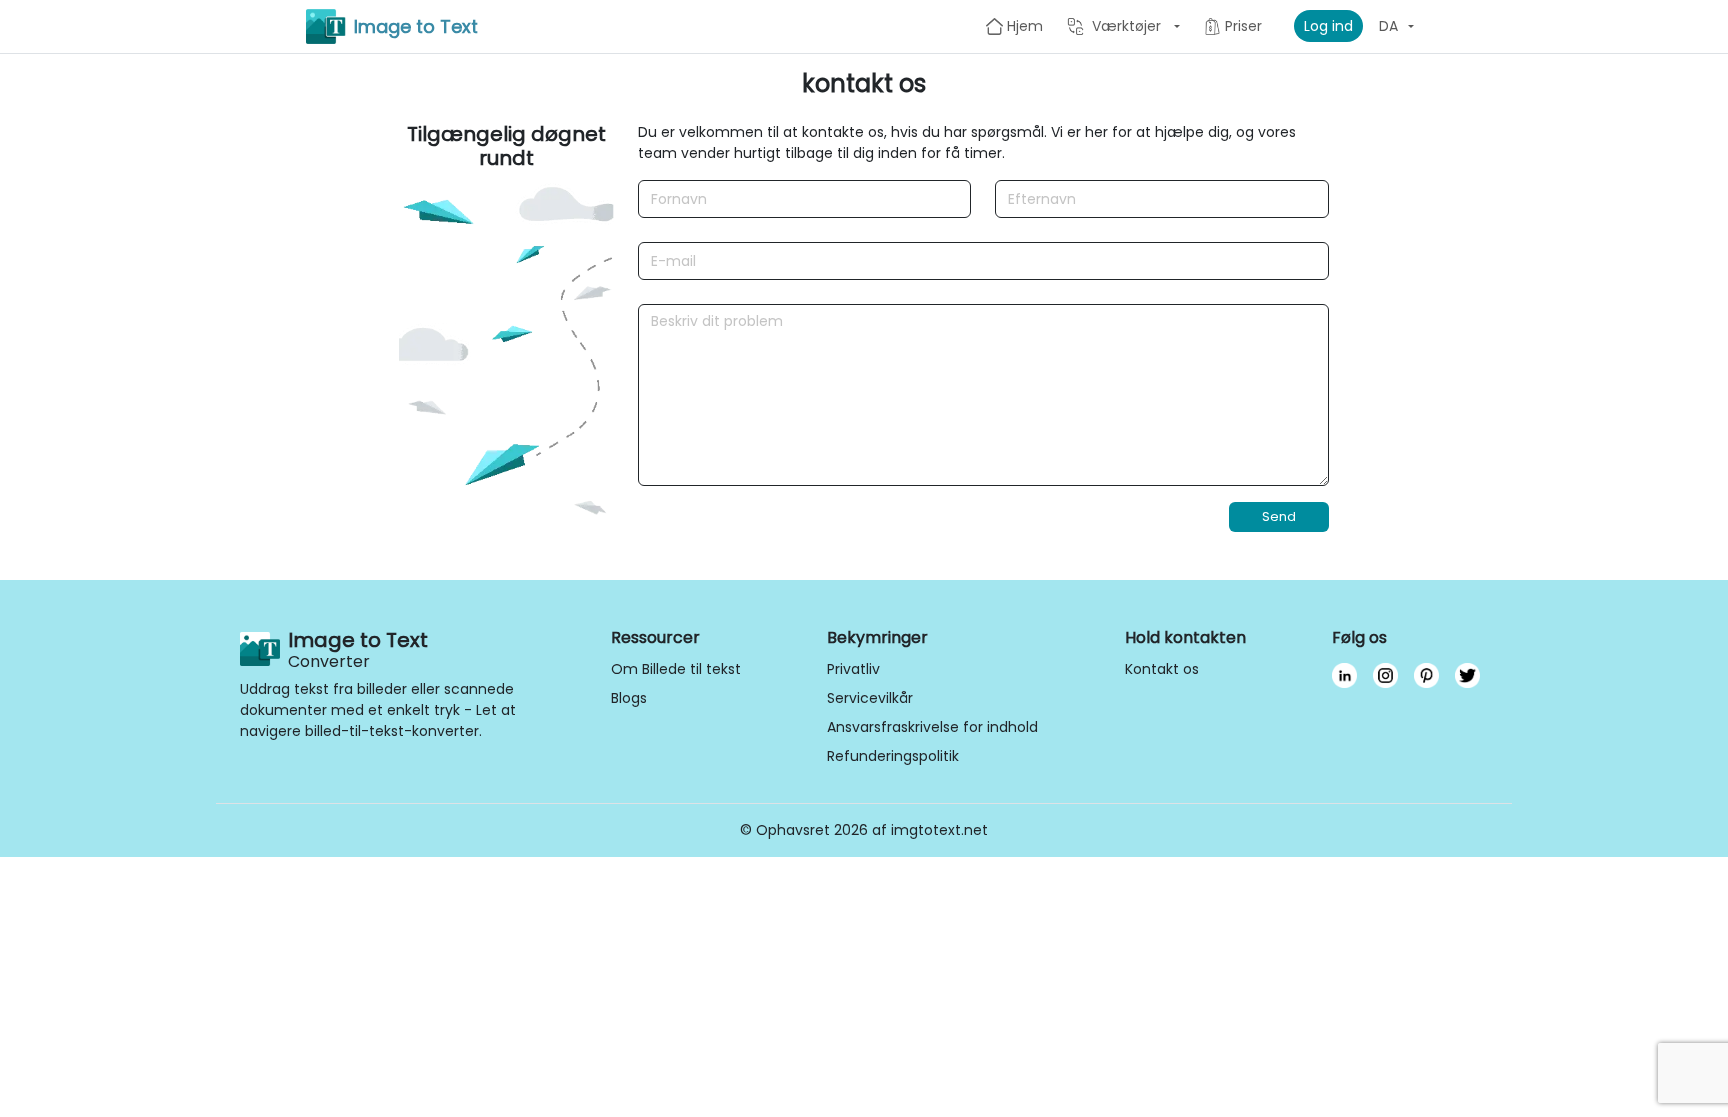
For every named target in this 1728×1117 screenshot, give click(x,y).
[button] (1124, 26)
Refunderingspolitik (893, 756)
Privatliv (853, 669)
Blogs (629, 698)
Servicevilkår (870, 698)
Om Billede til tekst (676, 669)
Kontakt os (1162, 669)
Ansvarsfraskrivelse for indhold (932, 727)
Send (1279, 516)
